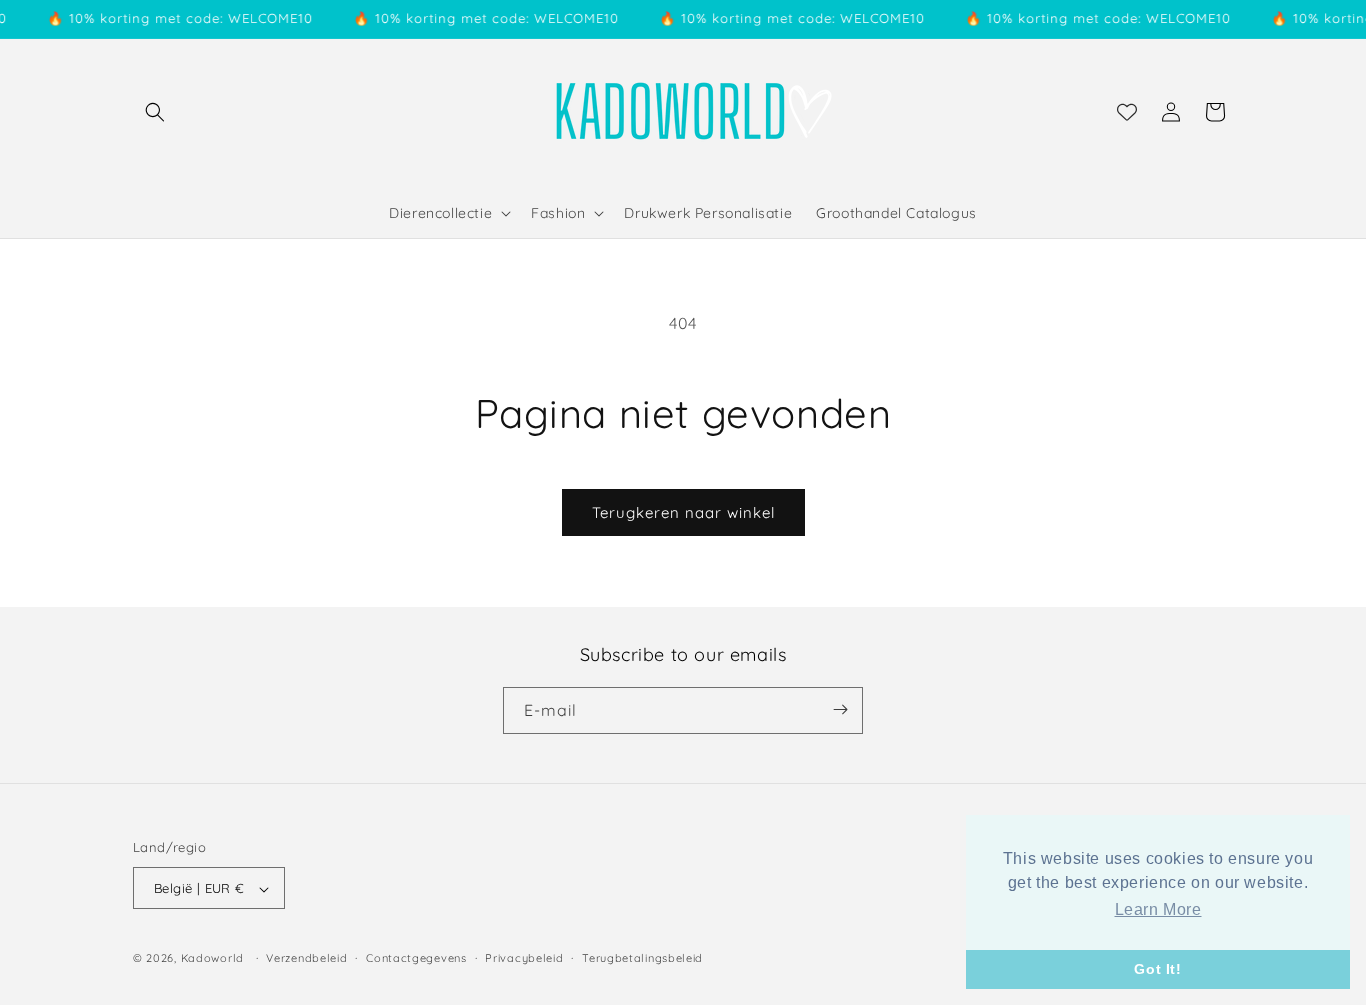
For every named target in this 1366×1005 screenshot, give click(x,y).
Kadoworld (212, 959)
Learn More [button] (1158, 909)
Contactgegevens (416, 958)
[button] (155, 112)
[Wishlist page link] (1127, 112)
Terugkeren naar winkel (683, 512)
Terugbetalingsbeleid (642, 958)
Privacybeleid (524, 958)
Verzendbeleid (306, 958)
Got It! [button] (1157, 969)
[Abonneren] (840, 709)
